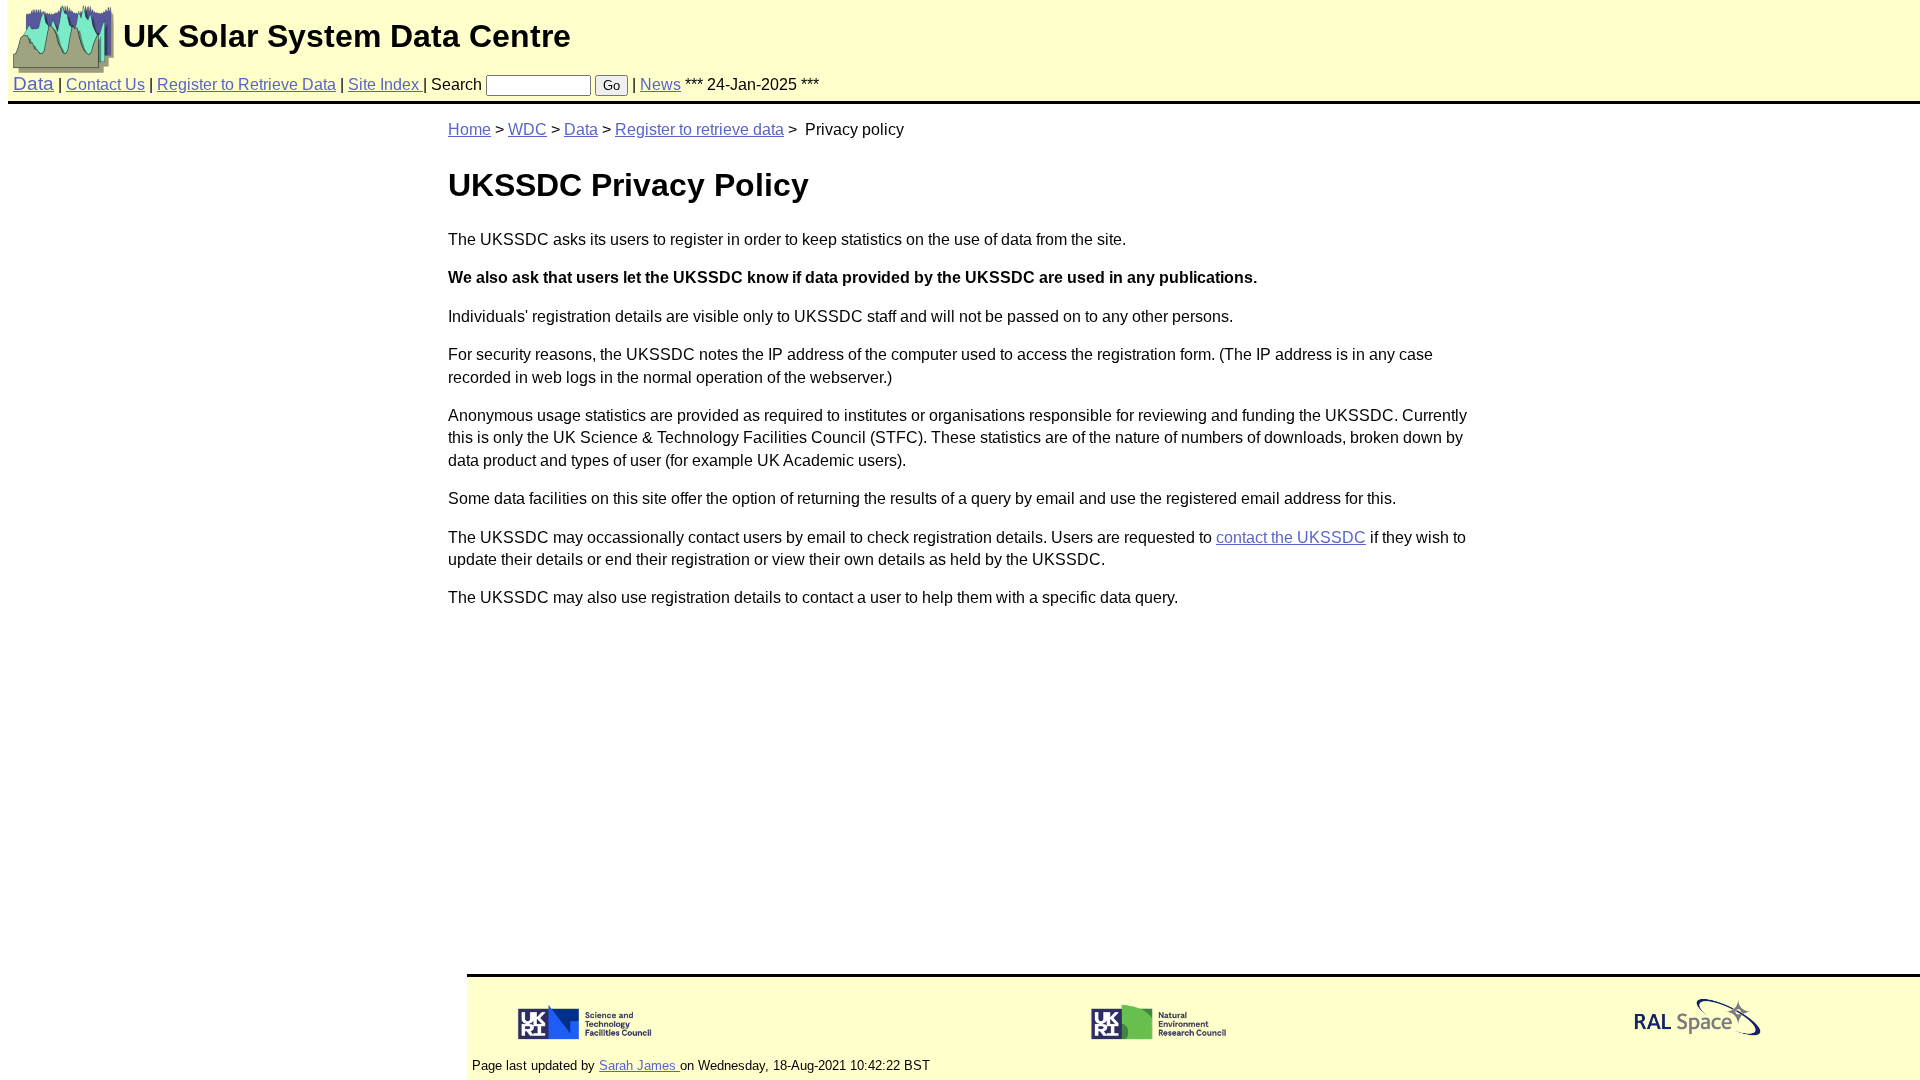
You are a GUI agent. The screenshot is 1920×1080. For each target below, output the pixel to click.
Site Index (385, 84)
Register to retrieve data (699, 129)
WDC (527, 129)
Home (469, 129)
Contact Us (105, 84)
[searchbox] (538, 85)
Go (611, 85)
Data (581, 129)
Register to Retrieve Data (246, 84)
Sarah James (639, 1065)
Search (456, 84)
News (660, 84)
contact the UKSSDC (1291, 537)
